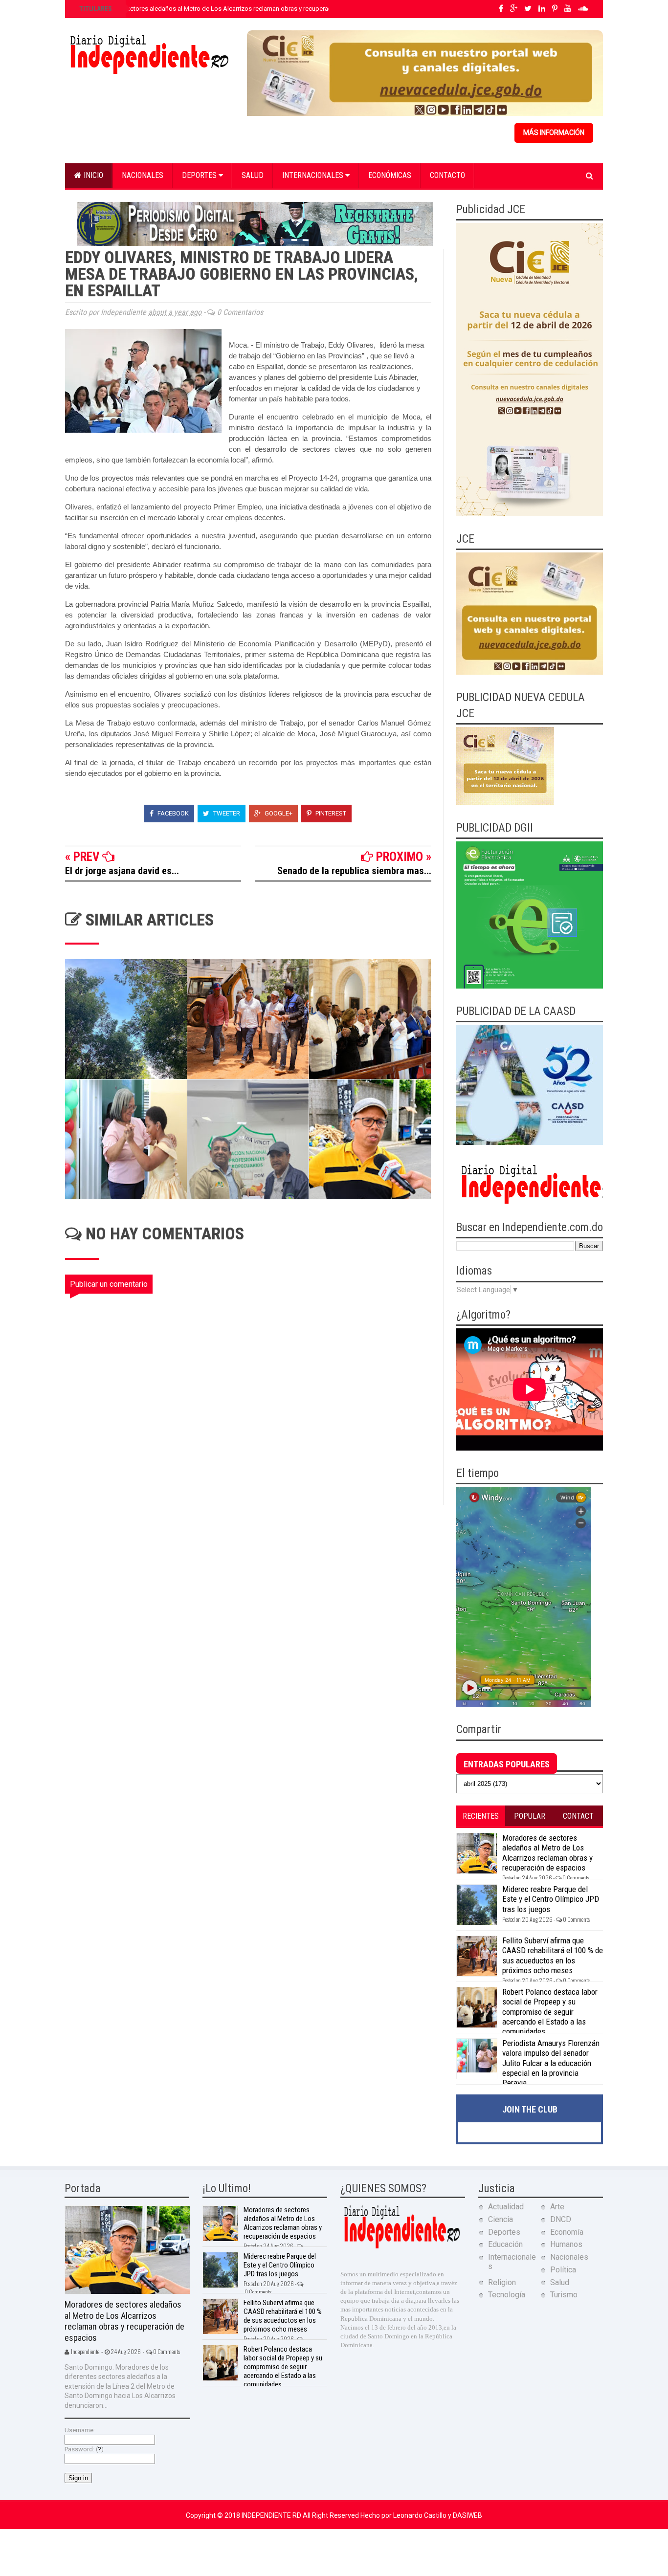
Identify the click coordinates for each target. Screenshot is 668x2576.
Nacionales (143, 175)
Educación (505, 2244)
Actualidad (506, 2207)
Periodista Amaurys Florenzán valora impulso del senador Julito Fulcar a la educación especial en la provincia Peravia (551, 2063)
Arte (557, 2207)
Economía (567, 2232)
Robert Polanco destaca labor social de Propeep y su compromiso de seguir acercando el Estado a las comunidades (550, 2012)
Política (563, 2270)
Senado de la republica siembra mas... (354, 871)
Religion (502, 2282)
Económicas (390, 175)
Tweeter (226, 813)
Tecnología (507, 2295)
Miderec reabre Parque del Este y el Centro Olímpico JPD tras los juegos (551, 1899)
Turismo (564, 2295)
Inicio (92, 175)
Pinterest (330, 813)
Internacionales (314, 175)
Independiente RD (272, 2515)
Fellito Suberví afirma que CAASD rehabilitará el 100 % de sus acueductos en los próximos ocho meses (553, 1955)
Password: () (84, 2449)
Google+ (278, 813)
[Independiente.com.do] (401, 2247)
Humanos (566, 2244)
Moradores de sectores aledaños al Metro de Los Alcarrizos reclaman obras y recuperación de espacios (227, 9)
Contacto (447, 175)
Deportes (200, 175)
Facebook (172, 813)
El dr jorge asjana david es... (122, 871)
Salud (253, 175)
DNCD (561, 2219)
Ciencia (501, 2219)
